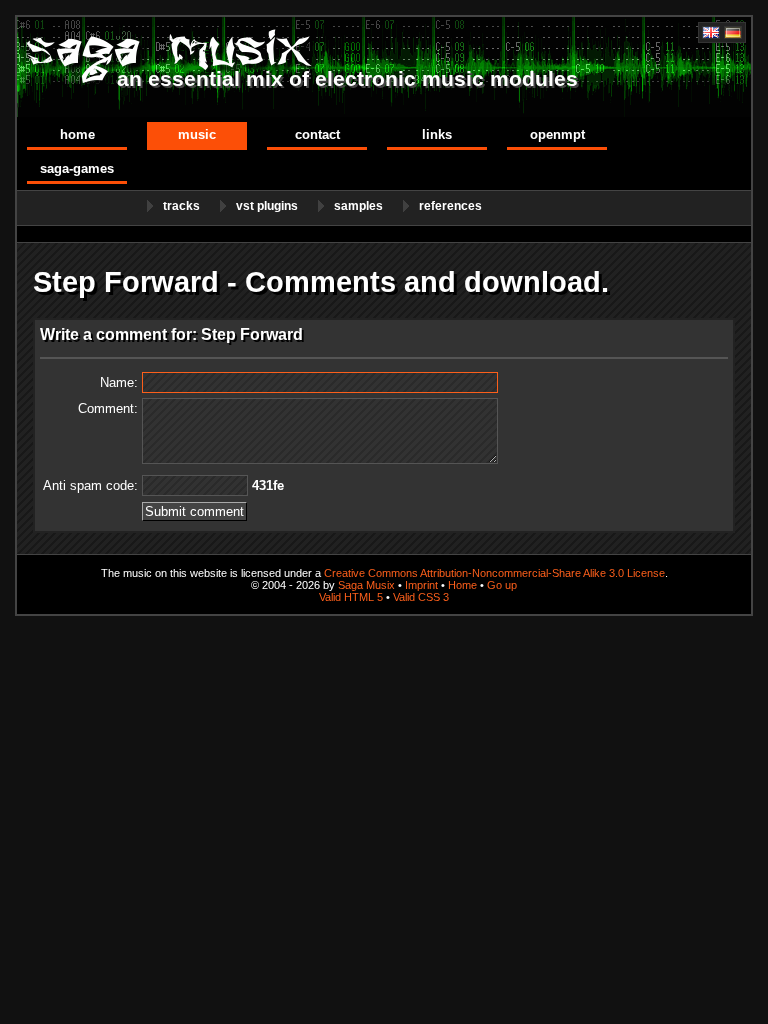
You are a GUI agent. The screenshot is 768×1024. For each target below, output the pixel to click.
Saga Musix (366, 585)
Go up (502, 585)
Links (437, 134)
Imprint (421, 585)
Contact (317, 134)
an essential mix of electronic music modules (347, 79)
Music (197, 134)
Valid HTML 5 (351, 597)
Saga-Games (77, 168)
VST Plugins (267, 206)
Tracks (181, 206)
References (450, 206)
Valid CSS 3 (421, 597)
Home (77, 134)
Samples (358, 206)
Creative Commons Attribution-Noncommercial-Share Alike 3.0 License (494, 573)
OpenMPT (557, 134)
